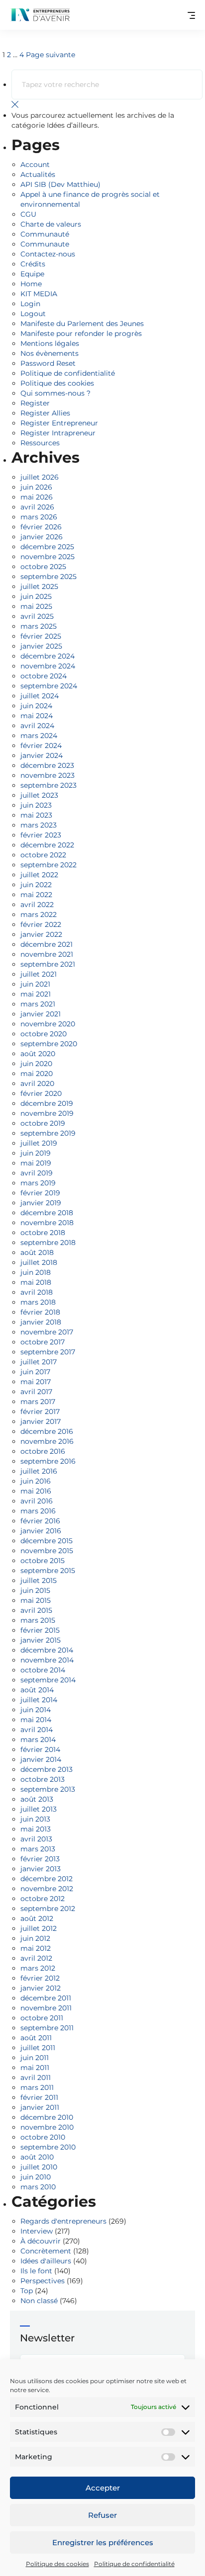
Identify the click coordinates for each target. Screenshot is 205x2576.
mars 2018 (38, 1302)
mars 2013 (38, 1849)
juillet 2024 (40, 696)
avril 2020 (37, 1083)
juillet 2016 (39, 1471)
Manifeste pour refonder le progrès (81, 333)
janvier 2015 (41, 1640)
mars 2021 (38, 1004)
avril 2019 (37, 1173)
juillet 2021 (39, 974)
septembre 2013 (48, 1789)
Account (35, 165)
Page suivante (51, 55)
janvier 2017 (41, 1421)
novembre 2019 (47, 1113)
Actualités (38, 174)
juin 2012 (35, 1938)
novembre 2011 (46, 2008)
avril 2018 (37, 1292)
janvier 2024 (42, 755)
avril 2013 (36, 1839)
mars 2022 (39, 914)
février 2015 (40, 1630)
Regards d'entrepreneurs (63, 2221)
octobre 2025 (43, 567)
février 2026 (41, 527)
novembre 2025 (48, 557)
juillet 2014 (39, 1700)
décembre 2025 (47, 547)
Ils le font (36, 2271)
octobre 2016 (43, 1451)
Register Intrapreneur (58, 433)
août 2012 (37, 1918)
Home (31, 284)
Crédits (33, 264)
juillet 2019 (39, 1143)
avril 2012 (36, 1958)
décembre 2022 (47, 845)
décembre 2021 (47, 944)
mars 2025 (39, 626)
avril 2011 (36, 2077)
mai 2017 (36, 1382)
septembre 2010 (48, 2147)
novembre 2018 (47, 1223)
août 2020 (38, 1054)
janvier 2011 (40, 2107)
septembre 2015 (48, 1571)
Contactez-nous (48, 254)
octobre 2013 (43, 1779)
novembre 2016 (47, 1441)
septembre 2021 (48, 964)
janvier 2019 (41, 1203)
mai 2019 (36, 1163)
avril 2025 (37, 616)
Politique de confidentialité (134, 2564)
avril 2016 (37, 1501)
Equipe (32, 274)
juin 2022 (36, 885)
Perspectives (43, 2281)
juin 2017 (35, 1372)
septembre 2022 (49, 865)
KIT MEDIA (39, 294)
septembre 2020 (49, 1044)
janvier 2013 (41, 1869)
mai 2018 (36, 1282)
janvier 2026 (42, 537)
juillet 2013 (39, 1809)
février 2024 (41, 746)
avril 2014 (37, 1730)
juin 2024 (36, 706)
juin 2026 (36, 487)
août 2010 (37, 2157)
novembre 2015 (47, 1551)
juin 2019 (36, 1153)
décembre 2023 (47, 765)
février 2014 (40, 1749)
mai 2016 (36, 1491)
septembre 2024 (49, 686)
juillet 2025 (39, 586)
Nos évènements (50, 353)
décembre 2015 (47, 1541)
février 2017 (40, 1412)
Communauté (45, 234)
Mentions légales (50, 343)
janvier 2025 (41, 646)
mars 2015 (38, 1620)
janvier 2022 (41, 934)
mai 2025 (36, 606)
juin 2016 (36, 1481)
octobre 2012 (43, 1899)
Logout (33, 314)
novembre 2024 (48, 666)
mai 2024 (37, 716)
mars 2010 (38, 2187)
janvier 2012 (41, 1988)
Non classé (39, 2301)
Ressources (40, 443)
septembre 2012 (48, 1909)
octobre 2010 (43, 2137)
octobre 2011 (42, 2018)
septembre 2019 (48, 1133)
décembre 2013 (47, 1769)
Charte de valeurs (51, 224)
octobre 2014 (43, 1670)
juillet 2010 (39, 2167)
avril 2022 (37, 905)
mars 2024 (39, 736)
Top (27, 2291)
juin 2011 (35, 2058)
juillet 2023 (39, 795)
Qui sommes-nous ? (55, 393)
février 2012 (40, 1978)
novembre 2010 (47, 2127)
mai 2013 (36, 1829)
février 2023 (41, 835)
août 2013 (37, 1799)
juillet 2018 (39, 1262)
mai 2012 (36, 1948)
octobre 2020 (44, 1034)
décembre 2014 (47, 1650)
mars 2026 (39, 517)
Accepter (103, 2488)
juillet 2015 (39, 1580)
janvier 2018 (41, 1322)
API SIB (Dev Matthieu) (60, 184)
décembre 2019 (47, 1103)
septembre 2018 (48, 1243)
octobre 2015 (43, 1561)
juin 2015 (35, 1590)
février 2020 (41, 1093)
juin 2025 (36, 596)
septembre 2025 (49, 577)
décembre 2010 (47, 2117)
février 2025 (41, 636)
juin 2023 (36, 805)
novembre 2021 (47, 954)
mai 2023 (36, 815)
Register (35, 403)
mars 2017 (38, 1402)
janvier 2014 (41, 1759)
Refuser (102, 2515)
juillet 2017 (39, 1362)
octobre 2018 (43, 1233)
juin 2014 (36, 1710)
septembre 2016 (48, 1461)
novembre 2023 (48, 775)
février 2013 (40, 1859)
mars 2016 (38, 1511)
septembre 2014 (48, 1680)
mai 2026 (37, 497)
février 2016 (40, 1521)
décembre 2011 (46, 1998)
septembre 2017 (48, 1352)
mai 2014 (36, 1720)
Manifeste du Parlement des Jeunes (82, 324)
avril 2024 (37, 726)
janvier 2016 (41, 1531)
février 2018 (40, 1312)
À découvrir (41, 2241)
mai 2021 (36, 994)
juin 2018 (36, 1272)
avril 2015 (36, 1610)
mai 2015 (36, 1600)
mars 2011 (37, 2087)
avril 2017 (36, 1392)
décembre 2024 (48, 656)
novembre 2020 (48, 1024)
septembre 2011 (47, 2028)
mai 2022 (36, 895)
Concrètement (46, 2251)
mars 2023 (39, 825)
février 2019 (40, 1193)
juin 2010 (36, 2177)
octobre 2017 (43, 1342)
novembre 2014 (47, 1660)
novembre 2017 (47, 1332)
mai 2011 (35, 2068)
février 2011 (39, 2097)
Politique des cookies (57, 2564)
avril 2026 (37, 507)
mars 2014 (38, 1740)
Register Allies (45, 413)
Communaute (45, 244)
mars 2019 (38, 1183)
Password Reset (48, 363)
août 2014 (37, 1690)
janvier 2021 (41, 1014)
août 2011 (36, 2038)
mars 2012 (38, 1968)
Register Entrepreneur (59, 423)
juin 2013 (35, 1819)
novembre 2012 (47, 1889)
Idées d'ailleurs (46, 2261)
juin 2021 (35, 984)
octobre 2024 (44, 676)
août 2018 (37, 1252)
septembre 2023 (49, 785)
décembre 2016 (47, 1431)
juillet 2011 (38, 2048)
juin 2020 (36, 1064)
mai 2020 (37, 1074)
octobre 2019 (43, 1123)
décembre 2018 (47, 1213)
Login (30, 304)
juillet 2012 (39, 1928)
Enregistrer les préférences (103, 2542)
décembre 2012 (47, 1879)
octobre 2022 (43, 855)
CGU (28, 214)
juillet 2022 (39, 875)
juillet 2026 (40, 477)
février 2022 (41, 924)
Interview (37, 2231)
